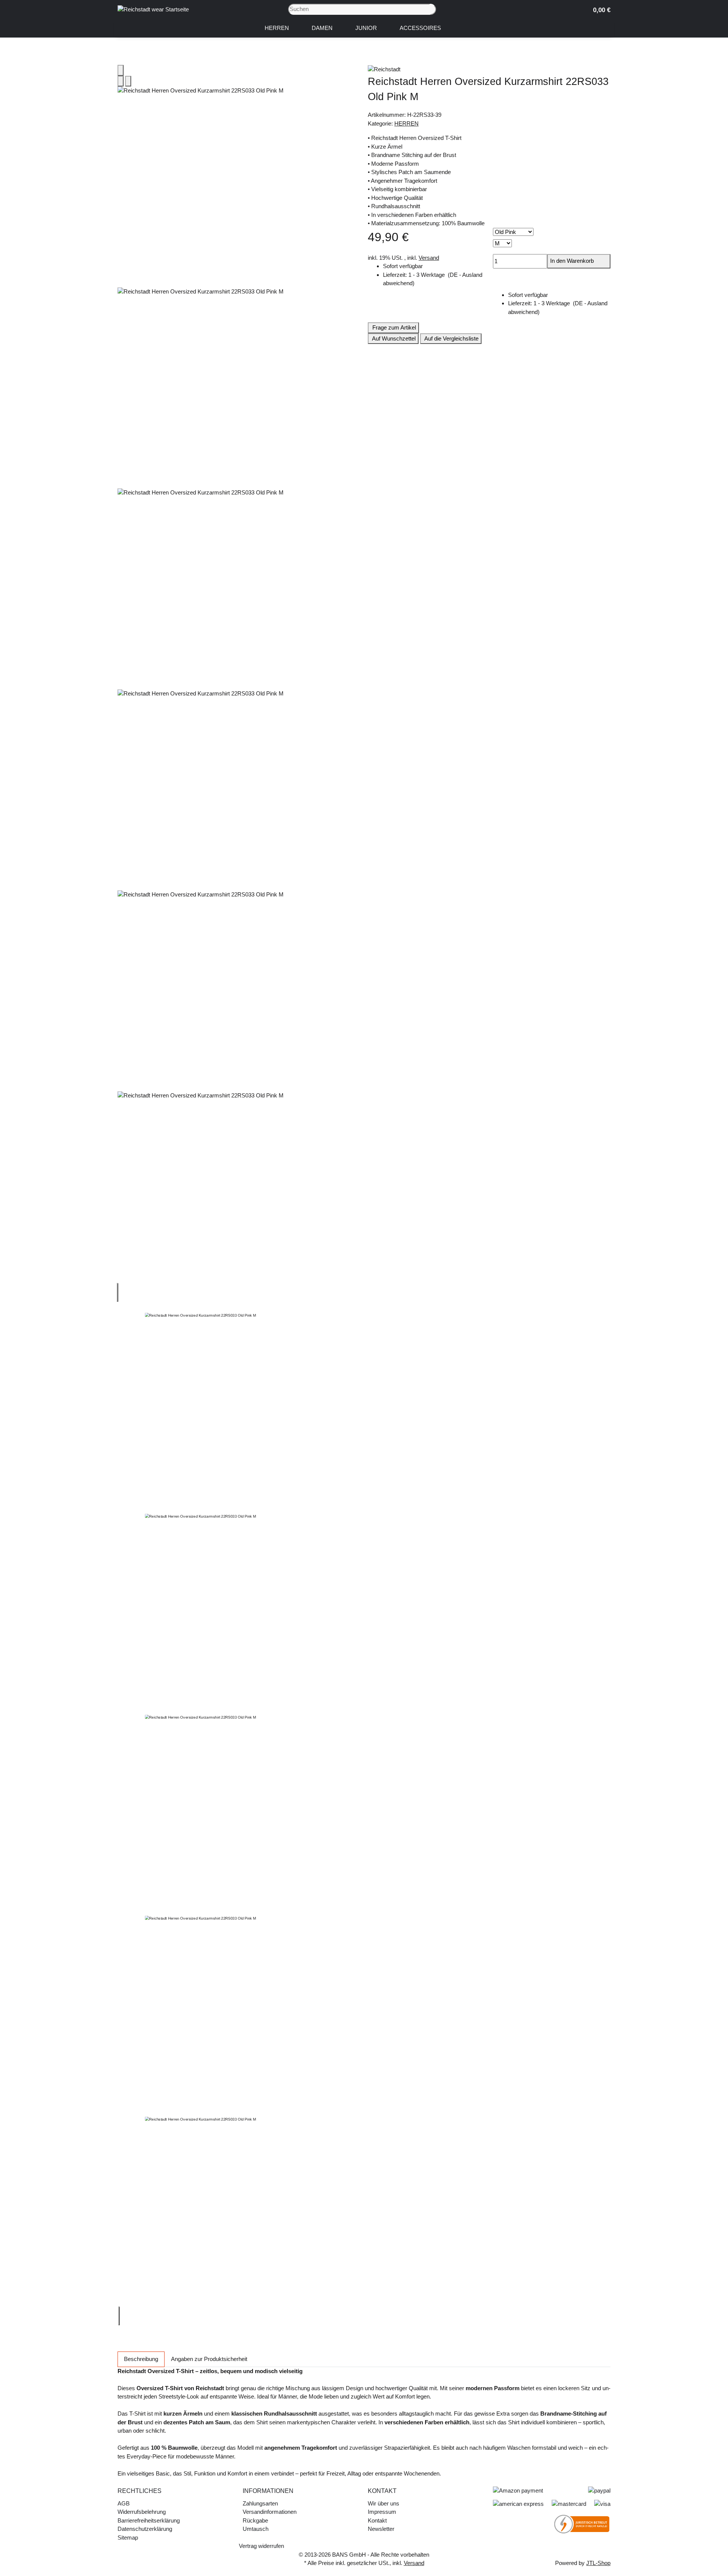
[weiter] (119, 2316)
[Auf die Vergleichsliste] (121, 81)
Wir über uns (384, 2503)
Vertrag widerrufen (261, 2546)
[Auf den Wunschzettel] (128, 81)
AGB (124, 2503)
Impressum (382, 2512)
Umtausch (256, 2529)
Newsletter (381, 2529)
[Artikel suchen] (433, 9)
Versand (429, 258)
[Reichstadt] (489, 69)
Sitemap (128, 2538)
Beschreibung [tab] (141, 2359)
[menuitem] (277, 28)
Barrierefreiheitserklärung (149, 2520)
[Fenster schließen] (121, 70)
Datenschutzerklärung (145, 2529)
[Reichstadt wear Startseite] (153, 9)
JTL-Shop (598, 2563)
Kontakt (377, 2520)
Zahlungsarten (260, 2503)
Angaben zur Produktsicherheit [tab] (209, 2359)
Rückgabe (255, 2520)
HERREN (406, 123)
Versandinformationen (270, 2512)
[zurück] (118, 1293)
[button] (599, 9)
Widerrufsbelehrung (142, 2512)
